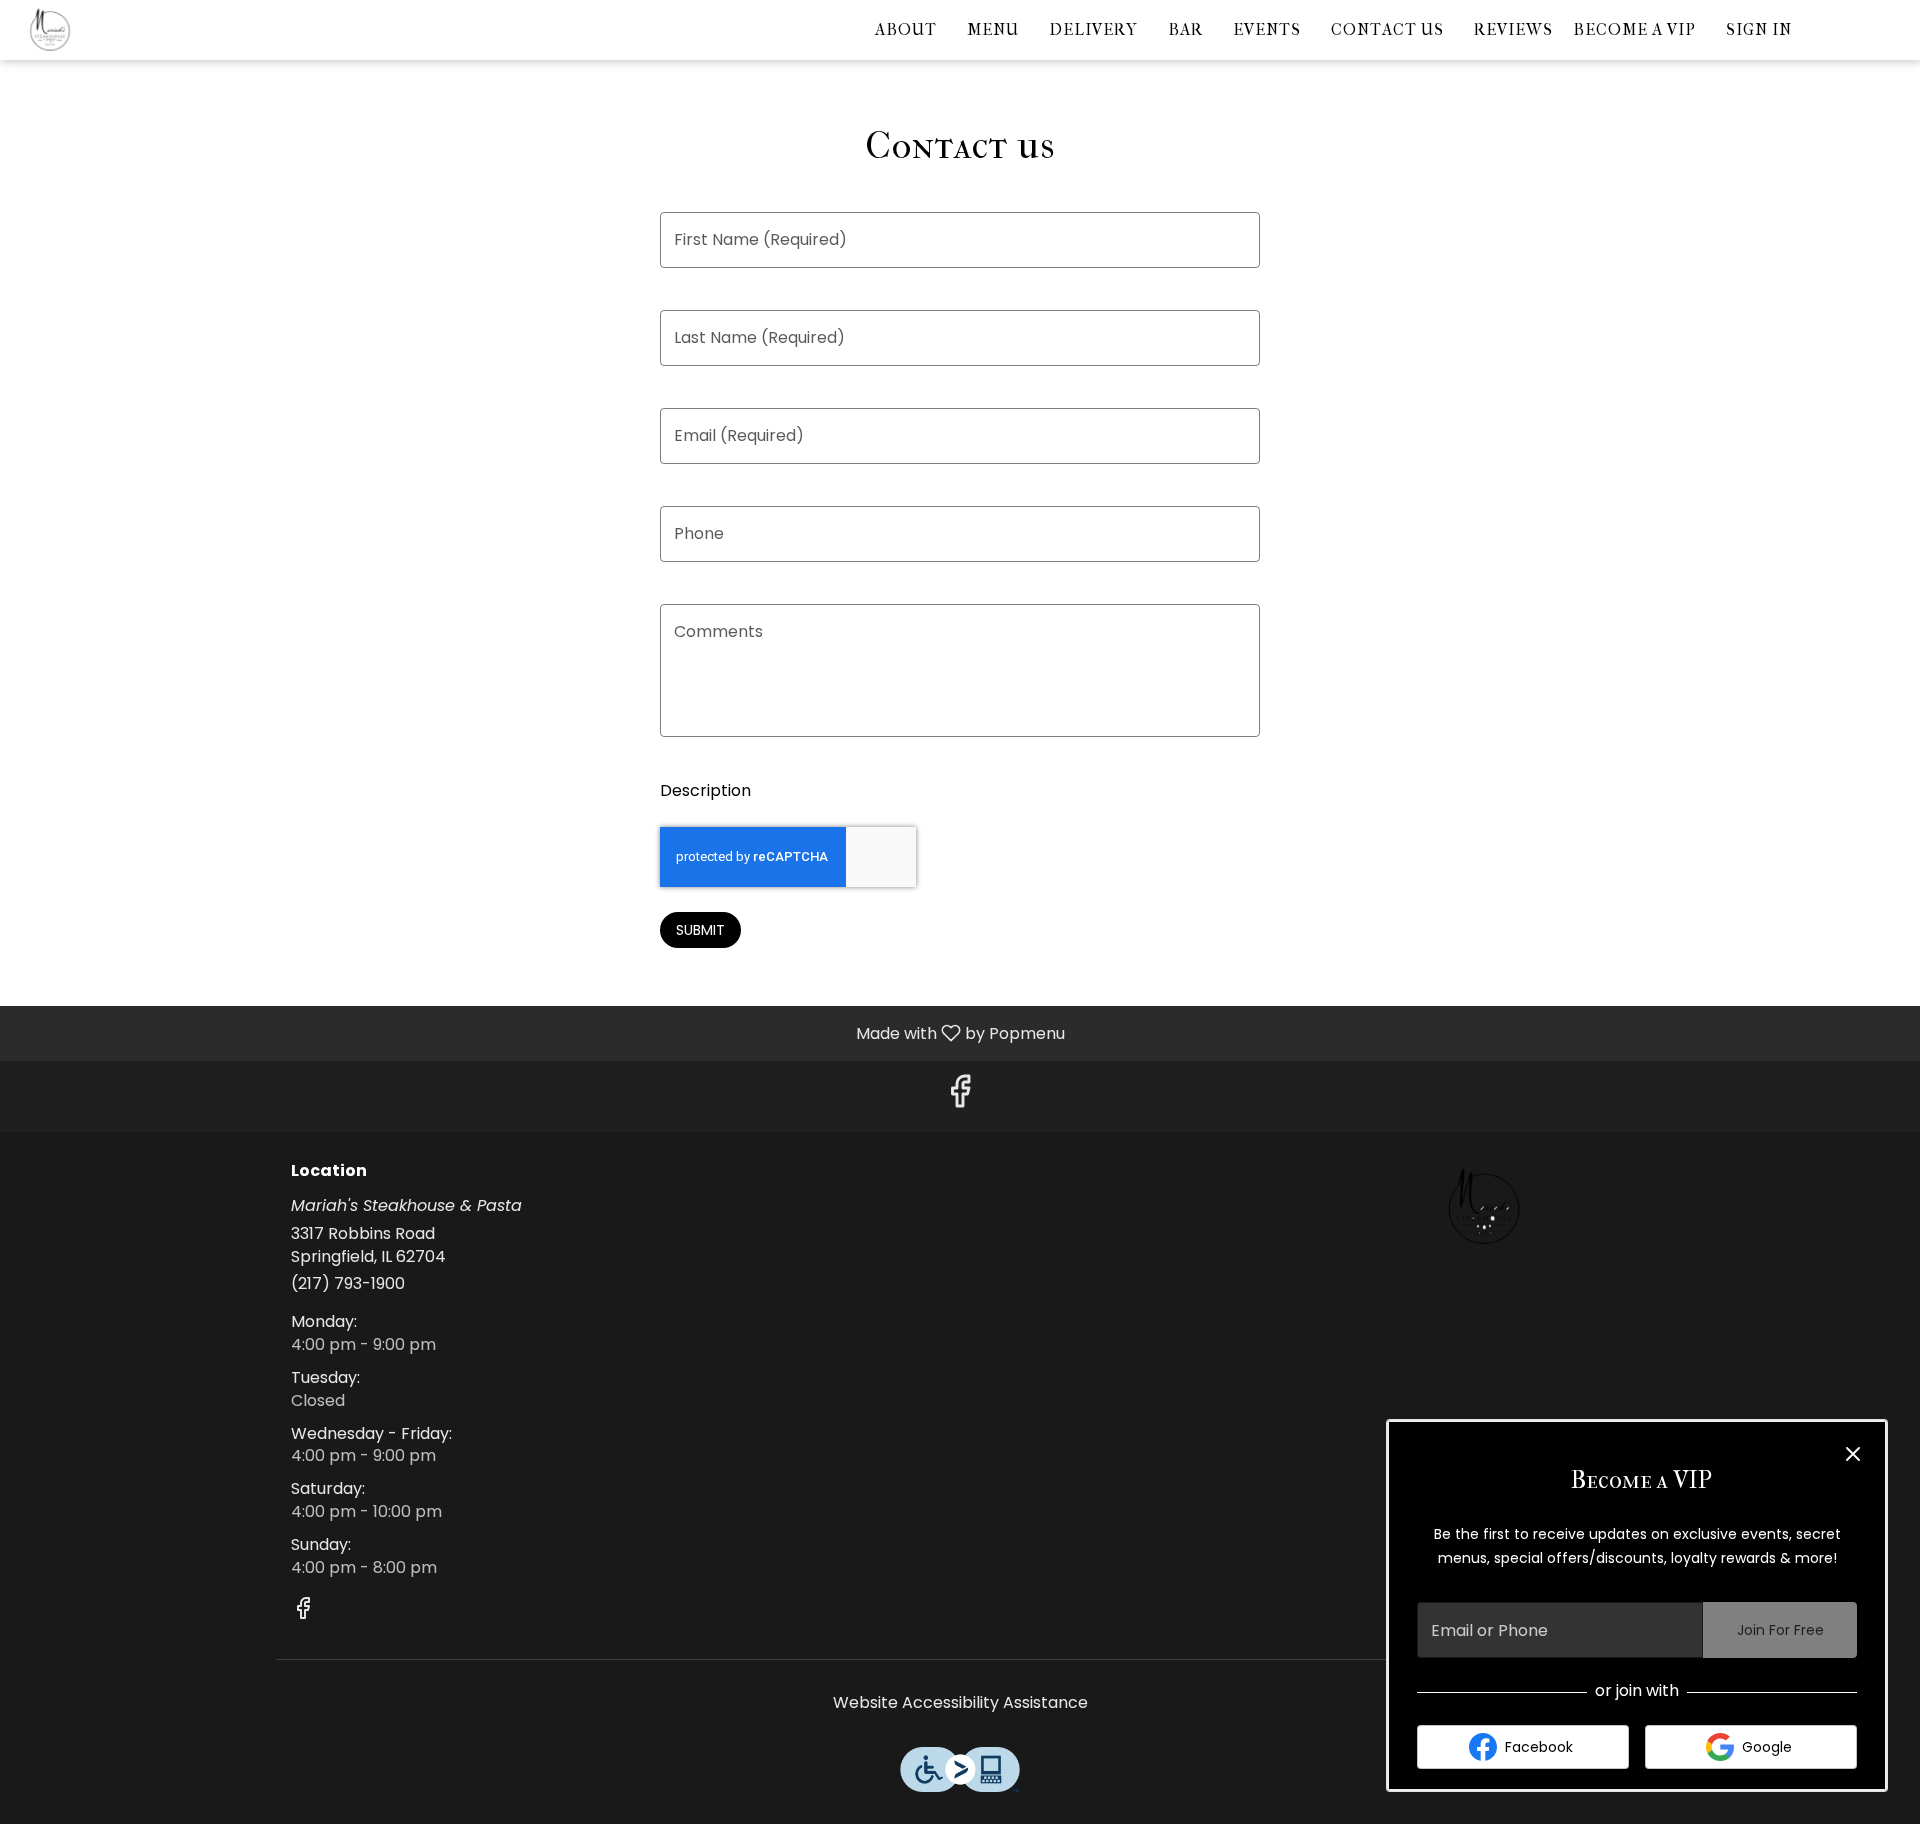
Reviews (1513, 29)
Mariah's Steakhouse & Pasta (1485, 1207)
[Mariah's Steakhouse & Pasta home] (106, 30)
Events (1267, 29)
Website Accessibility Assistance (960, 1703)
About (906, 29)
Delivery (1093, 29)
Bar (1185, 29)
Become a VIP (1634, 29)
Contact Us (1387, 29)
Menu (993, 29)
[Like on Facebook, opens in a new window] (960, 1096)
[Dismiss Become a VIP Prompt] (1853, 1454)
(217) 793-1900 (348, 1284)
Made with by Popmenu (540, 1032)
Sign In (1759, 29)
